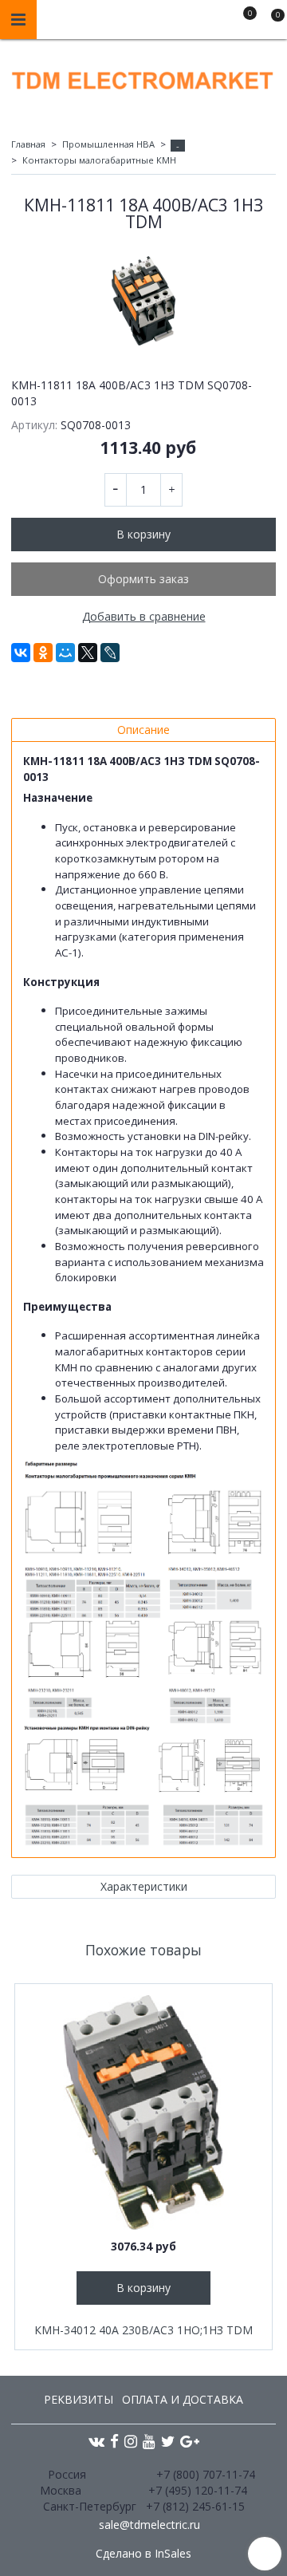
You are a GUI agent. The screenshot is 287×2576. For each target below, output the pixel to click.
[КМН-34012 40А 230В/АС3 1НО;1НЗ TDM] (143, 2112)
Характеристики (144, 1886)
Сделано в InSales (143, 2554)
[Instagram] (131, 2441)
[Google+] (190, 2441)
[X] (88, 653)
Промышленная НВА (108, 144)
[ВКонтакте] (21, 653)
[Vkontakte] (96, 2441)
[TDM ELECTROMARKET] (143, 77)
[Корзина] (270, 22)
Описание (143, 730)
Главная (28, 144)
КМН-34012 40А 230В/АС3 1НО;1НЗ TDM (143, 2330)
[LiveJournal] (110, 653)
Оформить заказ (143, 579)
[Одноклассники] (43, 653)
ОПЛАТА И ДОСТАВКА (183, 2399)
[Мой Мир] (65, 653)
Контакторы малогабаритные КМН (99, 160)
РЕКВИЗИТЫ (79, 2399)
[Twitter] (168, 2441)
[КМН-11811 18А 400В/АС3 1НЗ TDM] (143, 301)
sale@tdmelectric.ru (149, 2525)
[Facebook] (114, 2441)
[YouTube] (149, 2441)
